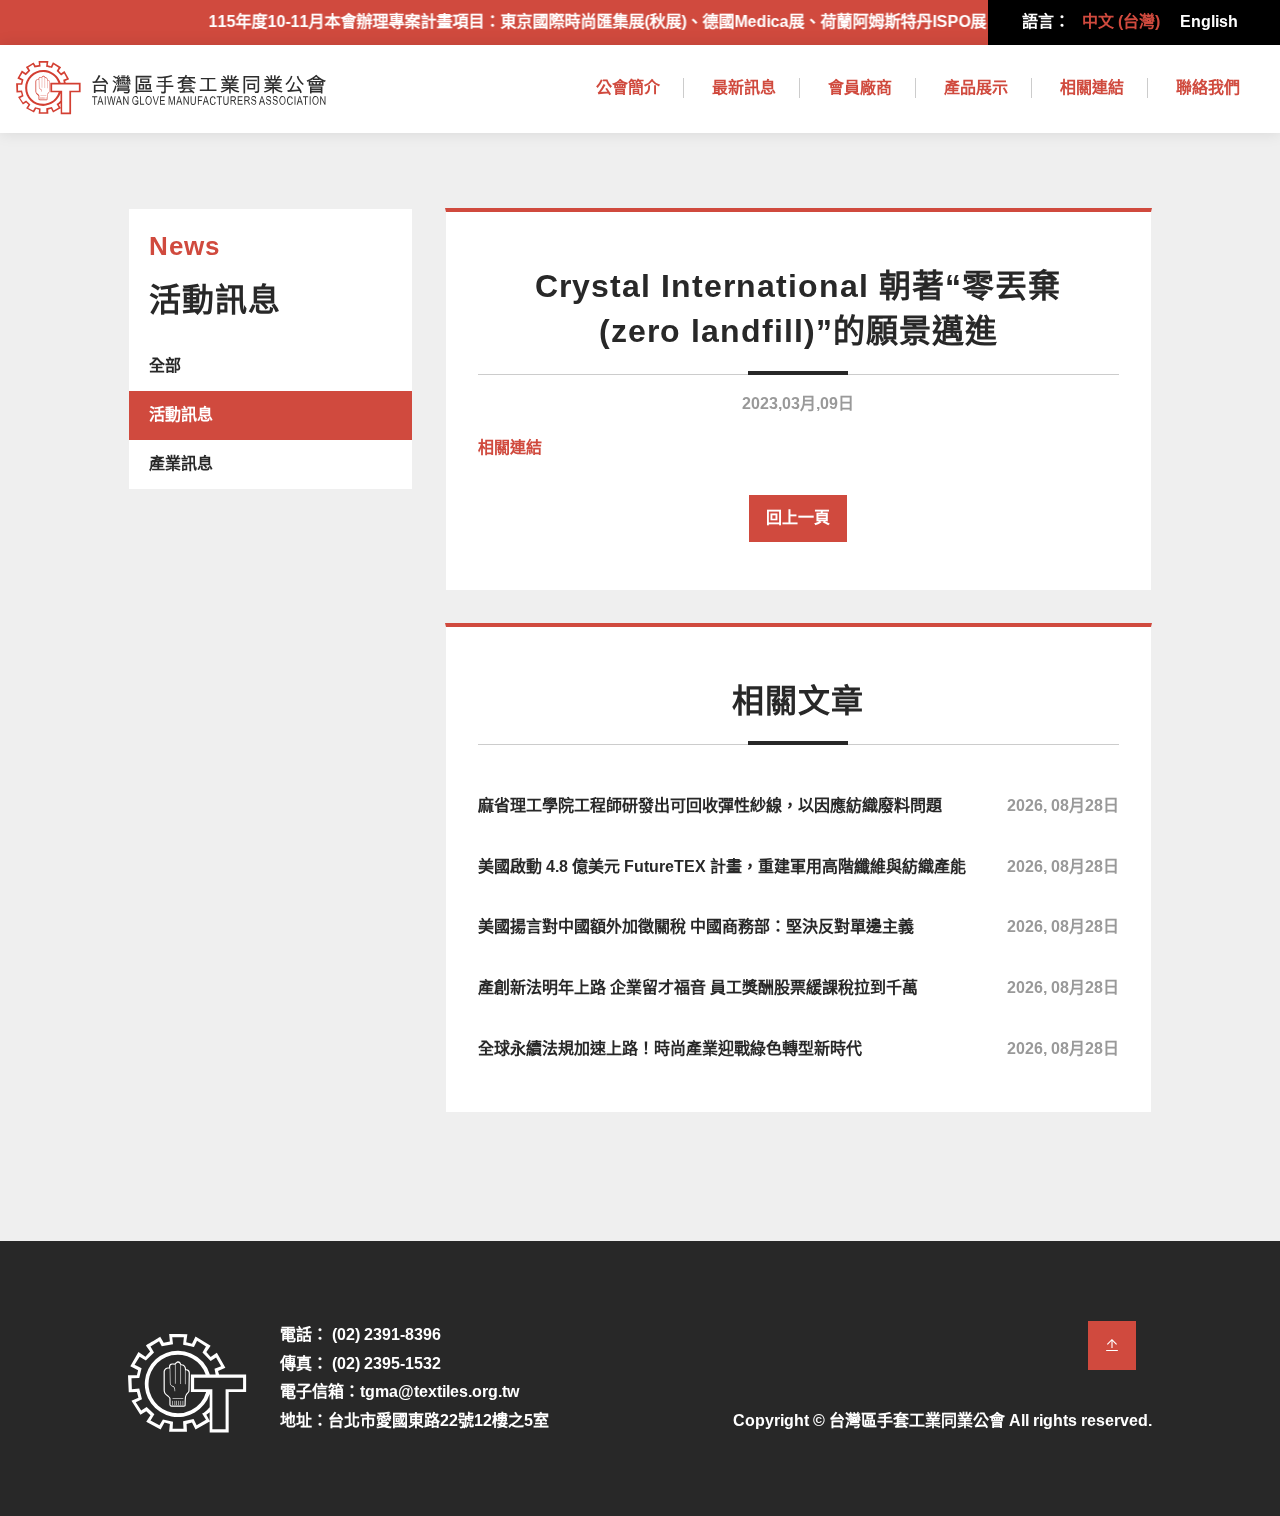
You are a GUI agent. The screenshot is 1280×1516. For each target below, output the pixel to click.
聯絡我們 (1208, 87)
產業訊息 (181, 463)
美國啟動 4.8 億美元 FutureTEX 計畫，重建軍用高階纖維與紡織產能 (798, 866)
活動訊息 (181, 414)
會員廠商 (860, 87)
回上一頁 (798, 517)
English (1209, 21)
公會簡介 (628, 87)
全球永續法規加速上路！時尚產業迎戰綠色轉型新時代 (798, 1048)
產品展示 (976, 87)
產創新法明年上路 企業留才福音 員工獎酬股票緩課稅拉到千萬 (798, 987)
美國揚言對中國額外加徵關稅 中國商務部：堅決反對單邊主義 (798, 926)
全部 (165, 365)
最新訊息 (744, 87)
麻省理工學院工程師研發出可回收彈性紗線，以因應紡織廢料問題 (798, 805)
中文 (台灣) (1121, 21)
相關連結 (1092, 87)
